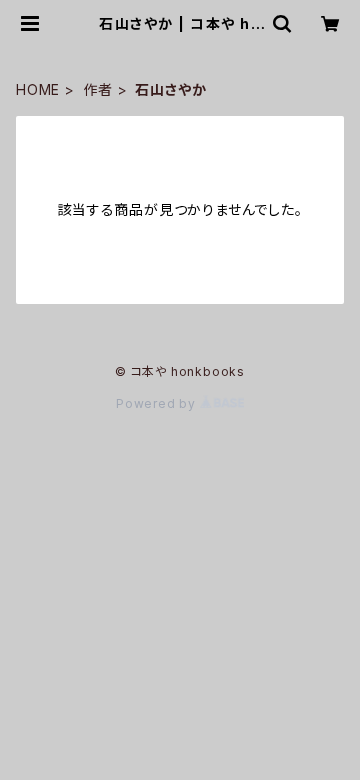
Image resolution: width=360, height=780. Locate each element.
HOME (38, 89)
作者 (98, 89)
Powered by (158, 403)
